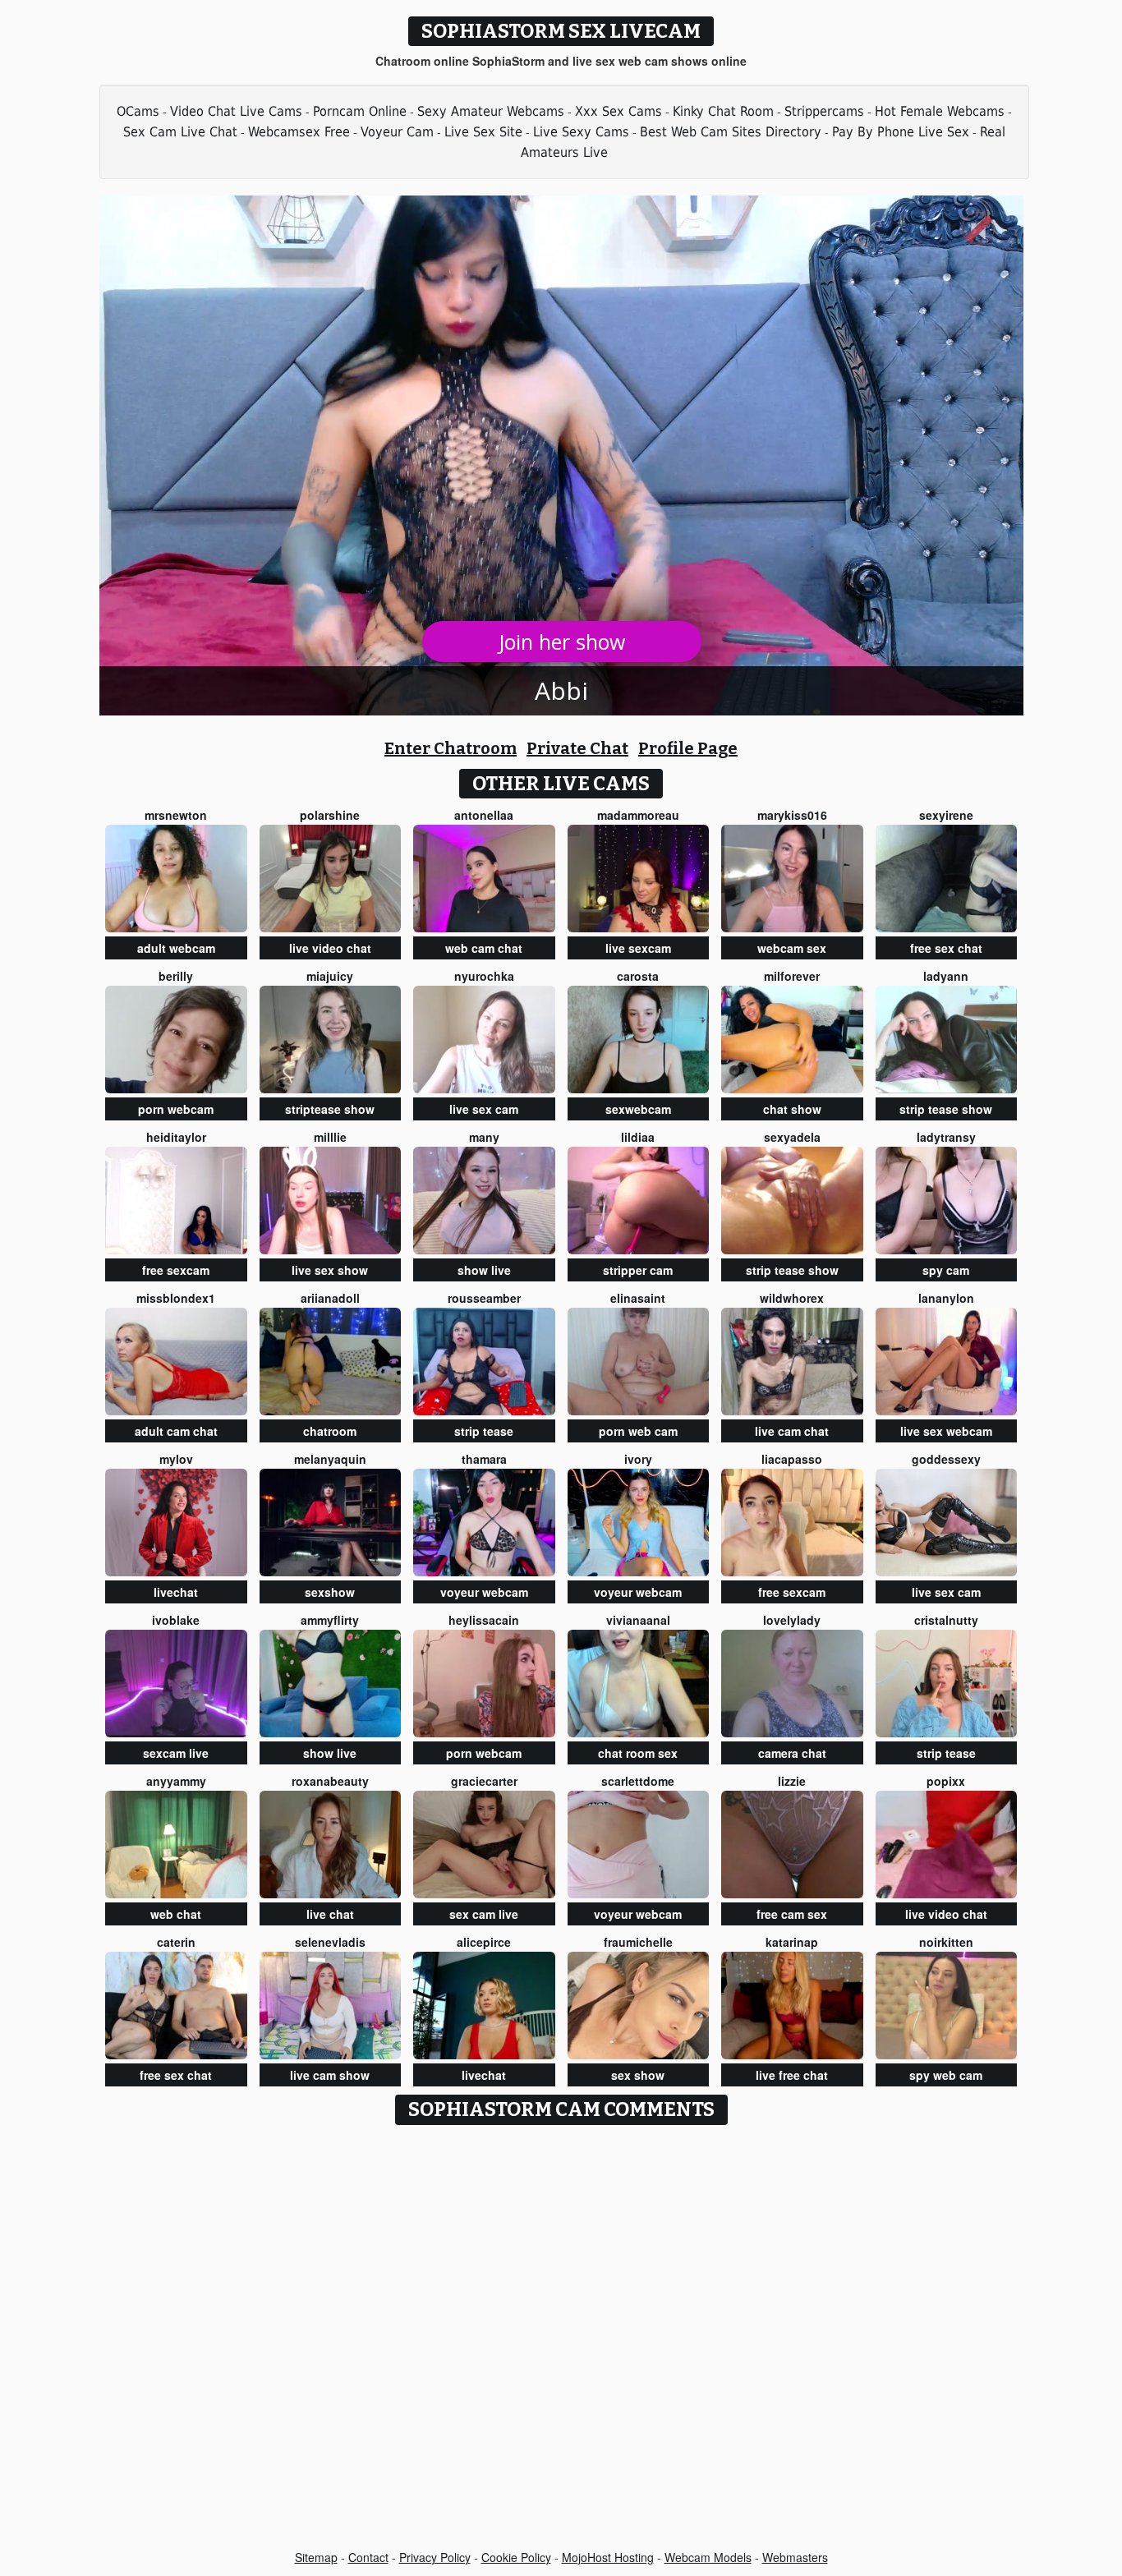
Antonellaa (484, 815)
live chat (330, 1914)
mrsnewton (176, 815)
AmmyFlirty (330, 1620)
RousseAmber (484, 1298)
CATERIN (176, 1942)
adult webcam (176, 948)
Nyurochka (484, 976)
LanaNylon (946, 1298)
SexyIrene (946, 815)
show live (484, 1270)
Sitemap (316, 2557)
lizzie (792, 1781)
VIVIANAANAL (638, 1620)
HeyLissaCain (484, 1620)
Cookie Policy (516, 2557)
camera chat (792, 1753)
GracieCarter (484, 1781)
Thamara (484, 1459)
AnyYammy (176, 1781)
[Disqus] (561, 2339)
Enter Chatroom (451, 748)
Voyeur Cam (397, 132)
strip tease (484, 1431)
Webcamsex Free (299, 132)
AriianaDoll (330, 1298)
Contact (368, 2557)
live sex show (330, 1270)
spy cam (946, 1270)
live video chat (330, 948)
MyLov (176, 1459)
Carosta (638, 976)
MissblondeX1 (176, 1298)
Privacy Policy (435, 2557)
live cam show (330, 2075)
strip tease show (946, 1109)
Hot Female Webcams (940, 111)
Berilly (176, 976)
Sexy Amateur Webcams (491, 111)
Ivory (638, 1459)
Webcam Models (708, 2557)
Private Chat (577, 748)
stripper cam (638, 1270)
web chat (176, 1914)
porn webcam (176, 1109)
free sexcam (176, 1270)
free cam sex (792, 1914)
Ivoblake (176, 1620)
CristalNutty (946, 1620)
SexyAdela (792, 1137)
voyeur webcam (484, 1592)
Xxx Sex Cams (618, 111)
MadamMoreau (638, 815)
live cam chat (792, 1431)
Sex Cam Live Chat (180, 132)
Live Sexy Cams (581, 132)
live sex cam (484, 1109)
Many (484, 1137)
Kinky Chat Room (723, 111)
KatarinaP (792, 1942)
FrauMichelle (638, 1942)
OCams (138, 111)
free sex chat (946, 948)
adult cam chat (176, 1431)
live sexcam (638, 948)
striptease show (330, 1109)
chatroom (330, 1431)
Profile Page (688, 748)
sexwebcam (638, 1109)
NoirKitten (946, 1942)
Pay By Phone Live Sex (901, 132)
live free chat (792, 2075)
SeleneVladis (330, 1942)
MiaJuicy (330, 976)
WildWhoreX (792, 1298)
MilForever (792, 976)
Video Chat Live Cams (236, 111)
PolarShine (330, 815)
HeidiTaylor (176, 1137)
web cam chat (484, 948)
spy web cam (946, 2075)
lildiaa (638, 1137)
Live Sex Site (483, 132)
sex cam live (484, 1914)
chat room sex (638, 1753)
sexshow (330, 1592)
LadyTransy (946, 1137)
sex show (638, 2075)
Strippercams (824, 111)
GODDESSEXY (946, 1459)
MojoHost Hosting (608, 2557)
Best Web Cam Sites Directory (731, 132)
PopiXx (946, 1781)
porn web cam (638, 1431)
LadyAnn (946, 976)
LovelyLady (792, 1620)
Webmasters (795, 2557)
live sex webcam (946, 1431)
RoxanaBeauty (330, 1781)
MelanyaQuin (330, 1459)
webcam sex (792, 948)
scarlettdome (638, 1781)
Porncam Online (360, 111)
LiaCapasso (792, 1459)
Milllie (330, 1137)
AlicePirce (484, 1942)
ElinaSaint (638, 1298)
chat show (792, 1109)
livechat (176, 1592)
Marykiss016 (792, 815)
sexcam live (176, 1753)
